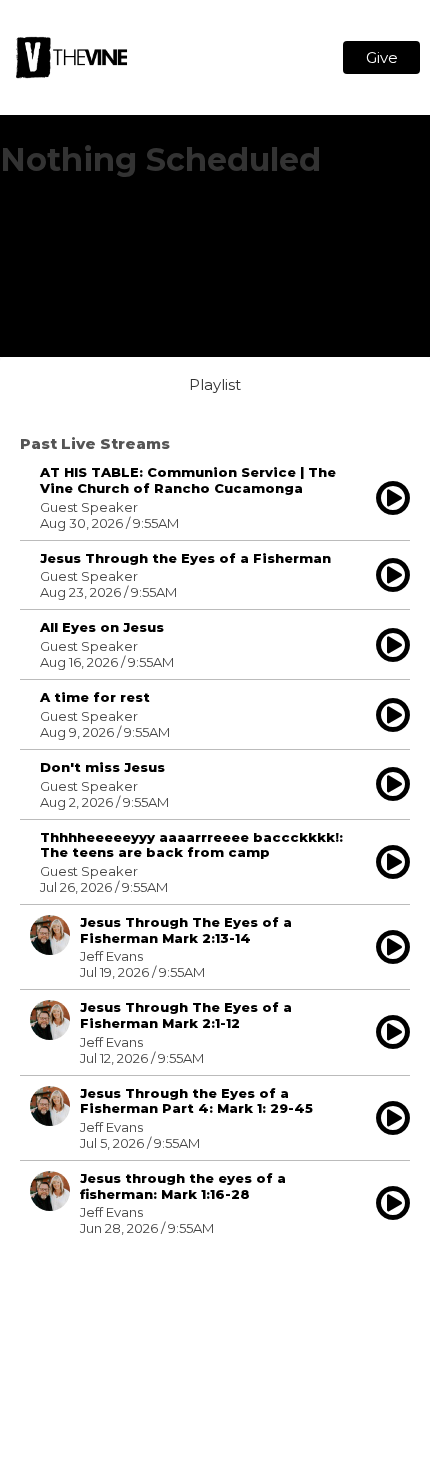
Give (382, 57)
